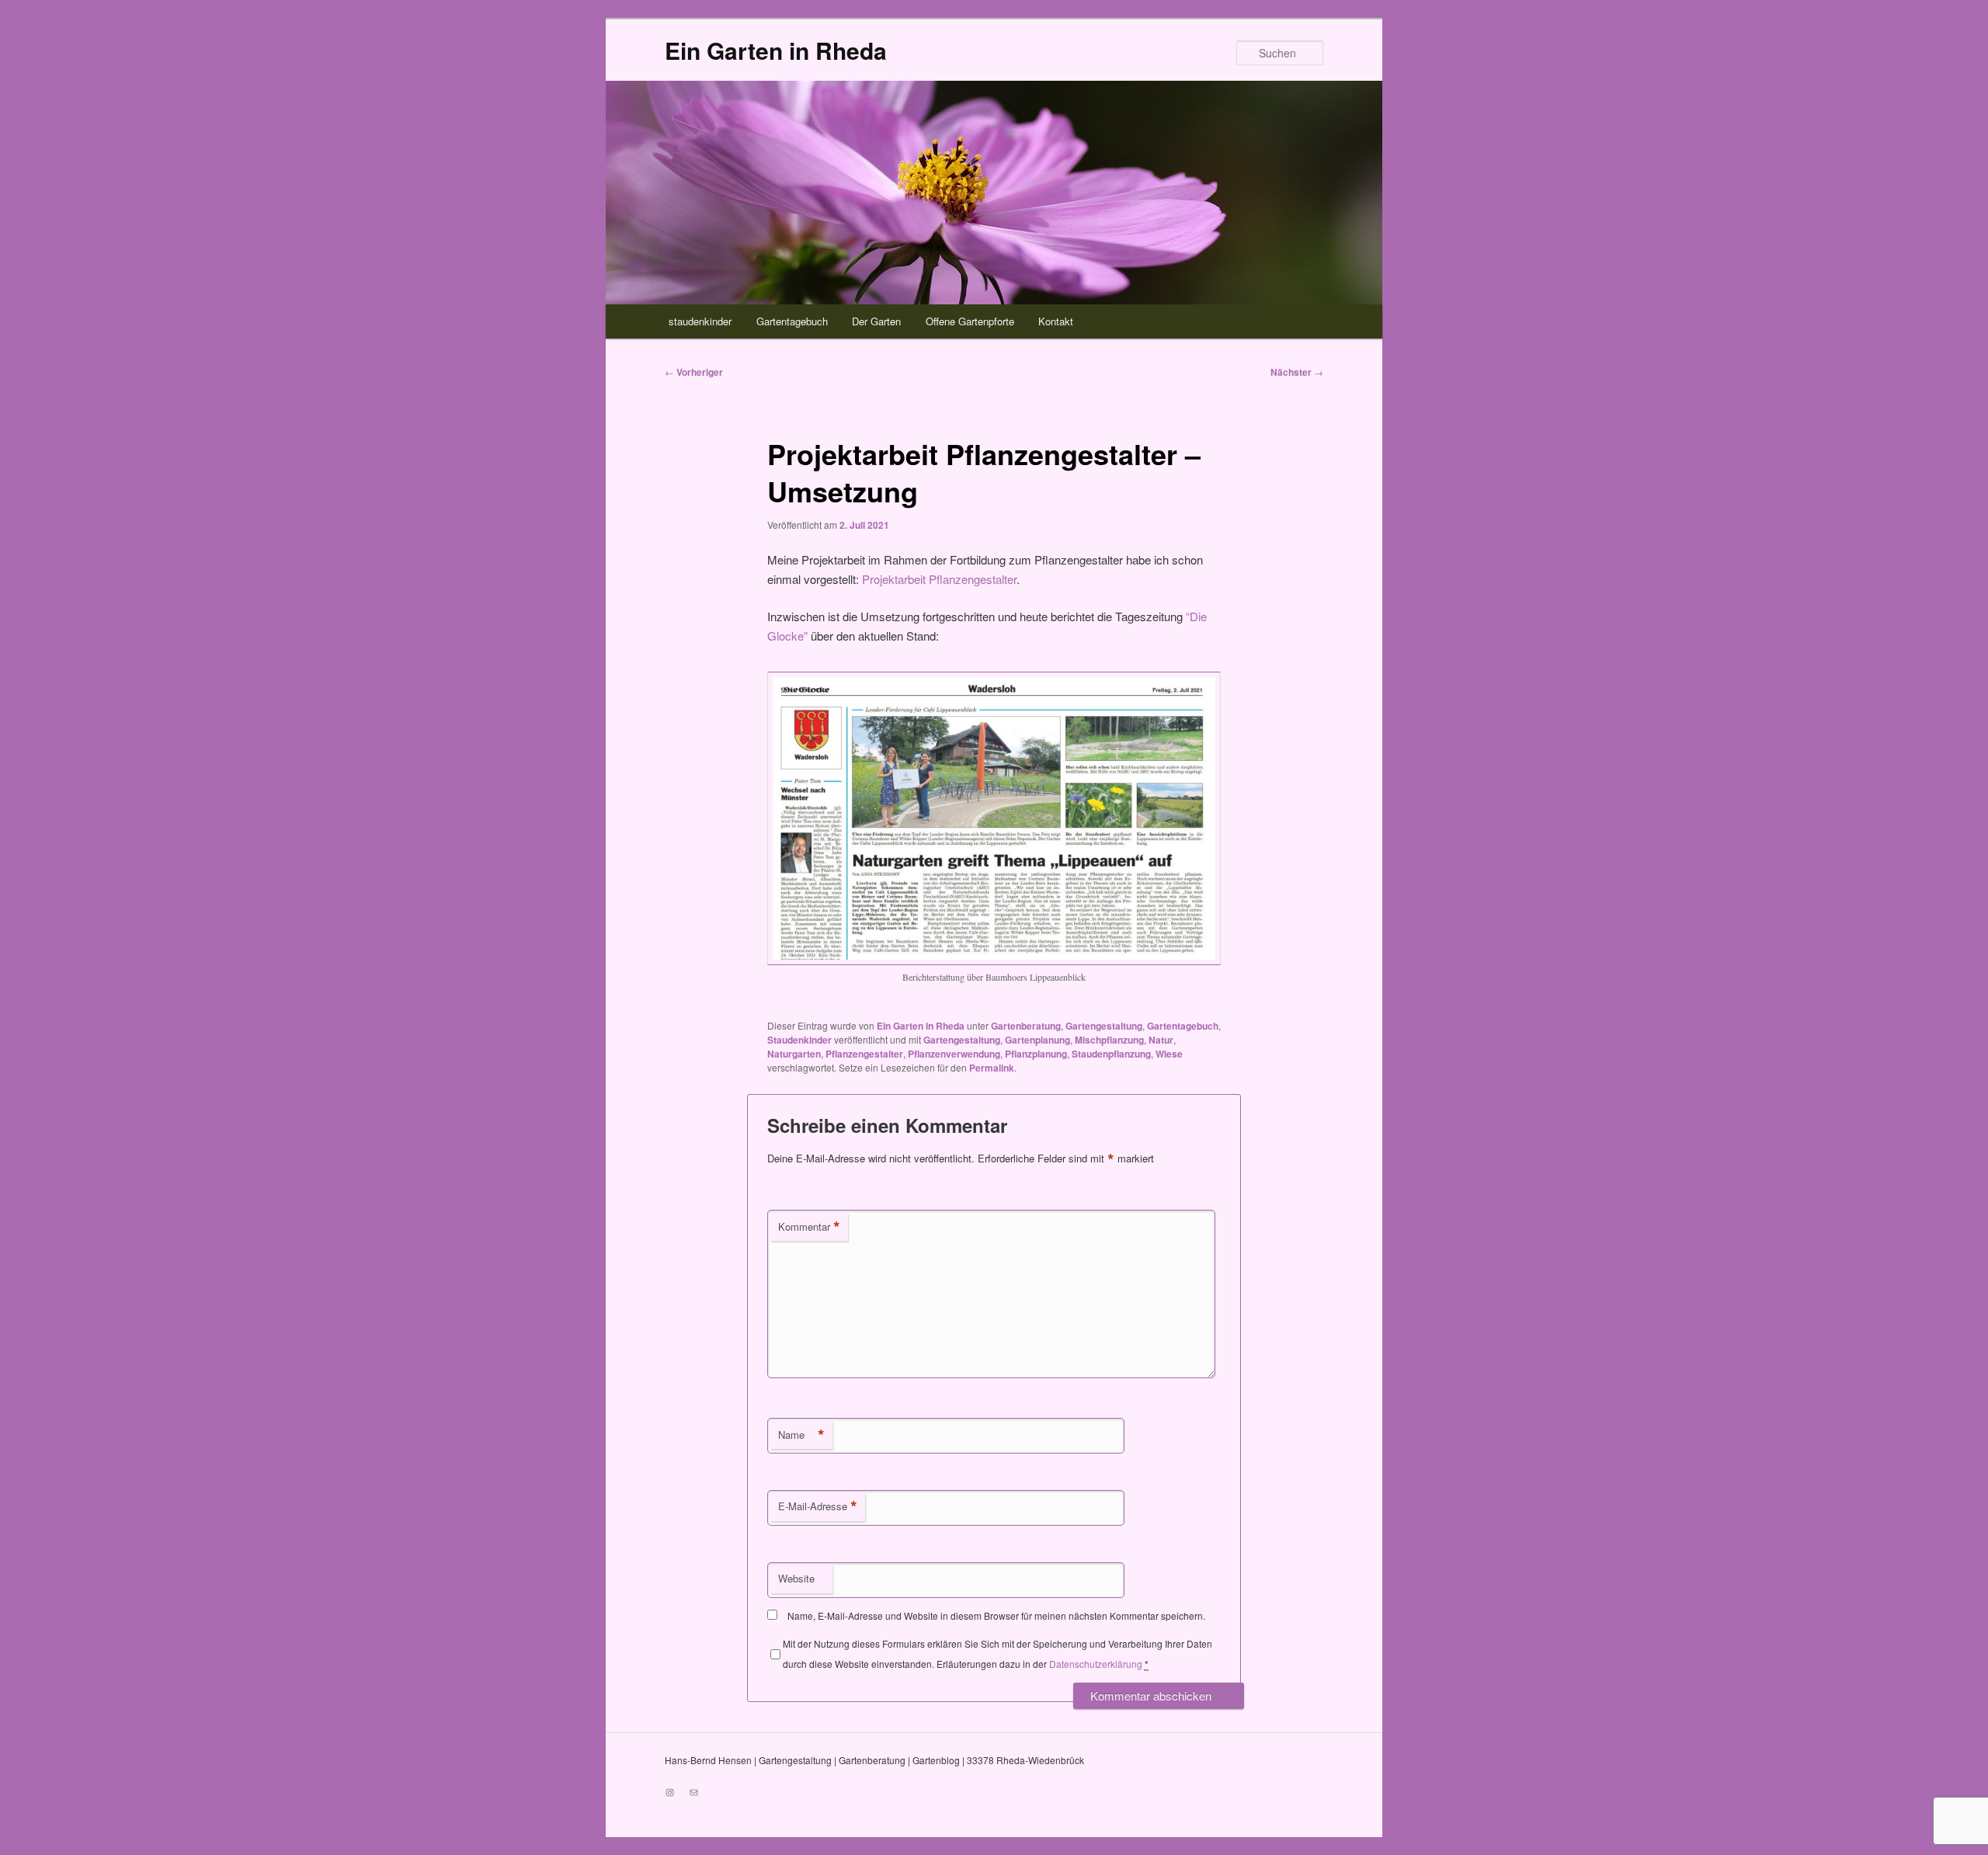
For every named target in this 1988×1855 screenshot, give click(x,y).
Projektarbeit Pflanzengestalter (939, 579)
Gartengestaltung (1104, 1026)
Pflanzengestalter (864, 1054)
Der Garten (876, 321)
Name (801, 1435)
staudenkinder (700, 321)
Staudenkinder (799, 1040)
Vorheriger (694, 372)
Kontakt (1056, 321)
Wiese (1169, 1054)
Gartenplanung (1037, 1040)
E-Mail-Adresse (818, 1506)
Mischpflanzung (1109, 1040)
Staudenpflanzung (1111, 1054)
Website (796, 1578)
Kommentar (809, 1227)
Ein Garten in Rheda (776, 50)
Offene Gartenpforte (970, 321)
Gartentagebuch (792, 321)
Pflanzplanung (1036, 1054)
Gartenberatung (1026, 1026)
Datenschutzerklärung (1096, 1664)
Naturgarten (794, 1054)
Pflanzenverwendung (954, 1054)
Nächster (1297, 372)
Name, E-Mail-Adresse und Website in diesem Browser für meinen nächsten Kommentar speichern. (996, 1615)
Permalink (992, 1068)
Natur (1161, 1040)
